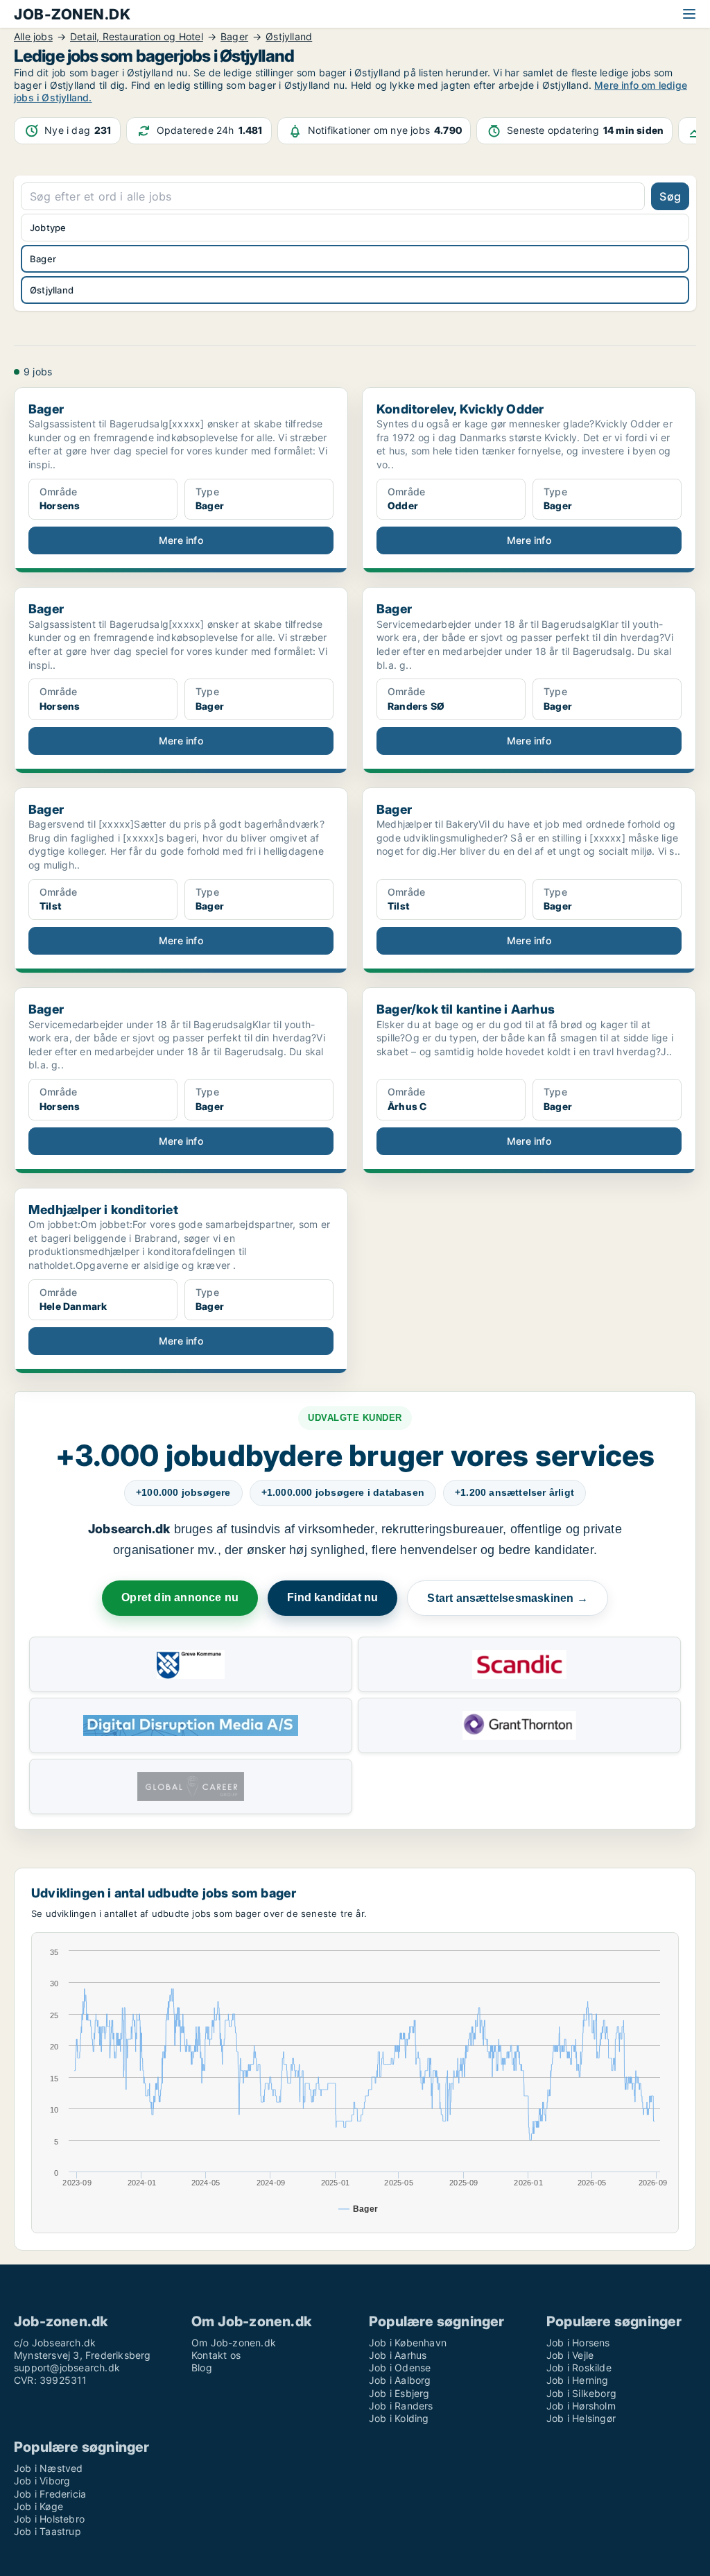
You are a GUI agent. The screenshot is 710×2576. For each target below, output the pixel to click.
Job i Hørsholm (581, 2406)
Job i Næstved (49, 2468)
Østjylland (52, 290)
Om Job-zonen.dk (234, 2343)
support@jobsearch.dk (67, 2368)
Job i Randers (401, 2406)
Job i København (408, 2343)
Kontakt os (216, 2355)
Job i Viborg (42, 2481)
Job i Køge (38, 2506)
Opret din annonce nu (180, 1597)
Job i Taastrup (47, 2531)
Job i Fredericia (50, 2494)
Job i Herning (578, 2380)
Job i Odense (400, 2368)
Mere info (181, 540)
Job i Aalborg (400, 2380)
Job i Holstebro (49, 2519)
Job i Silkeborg (581, 2393)
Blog (202, 2368)
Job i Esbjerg (399, 2393)
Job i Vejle (570, 2355)
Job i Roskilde (579, 2368)
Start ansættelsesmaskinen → (507, 1598)
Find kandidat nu (332, 1597)
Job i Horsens (578, 2343)
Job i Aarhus (398, 2355)
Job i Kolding (399, 2418)
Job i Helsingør (581, 2418)
